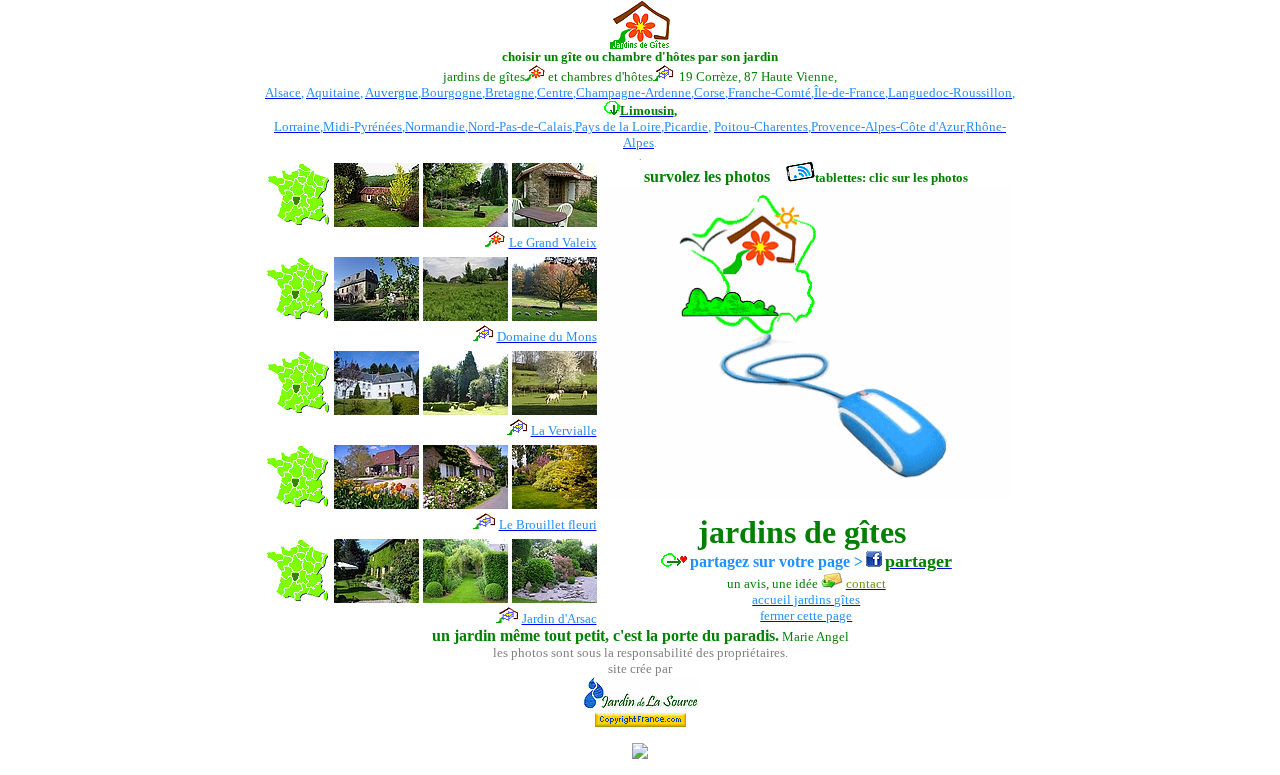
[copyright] (640, 714)
